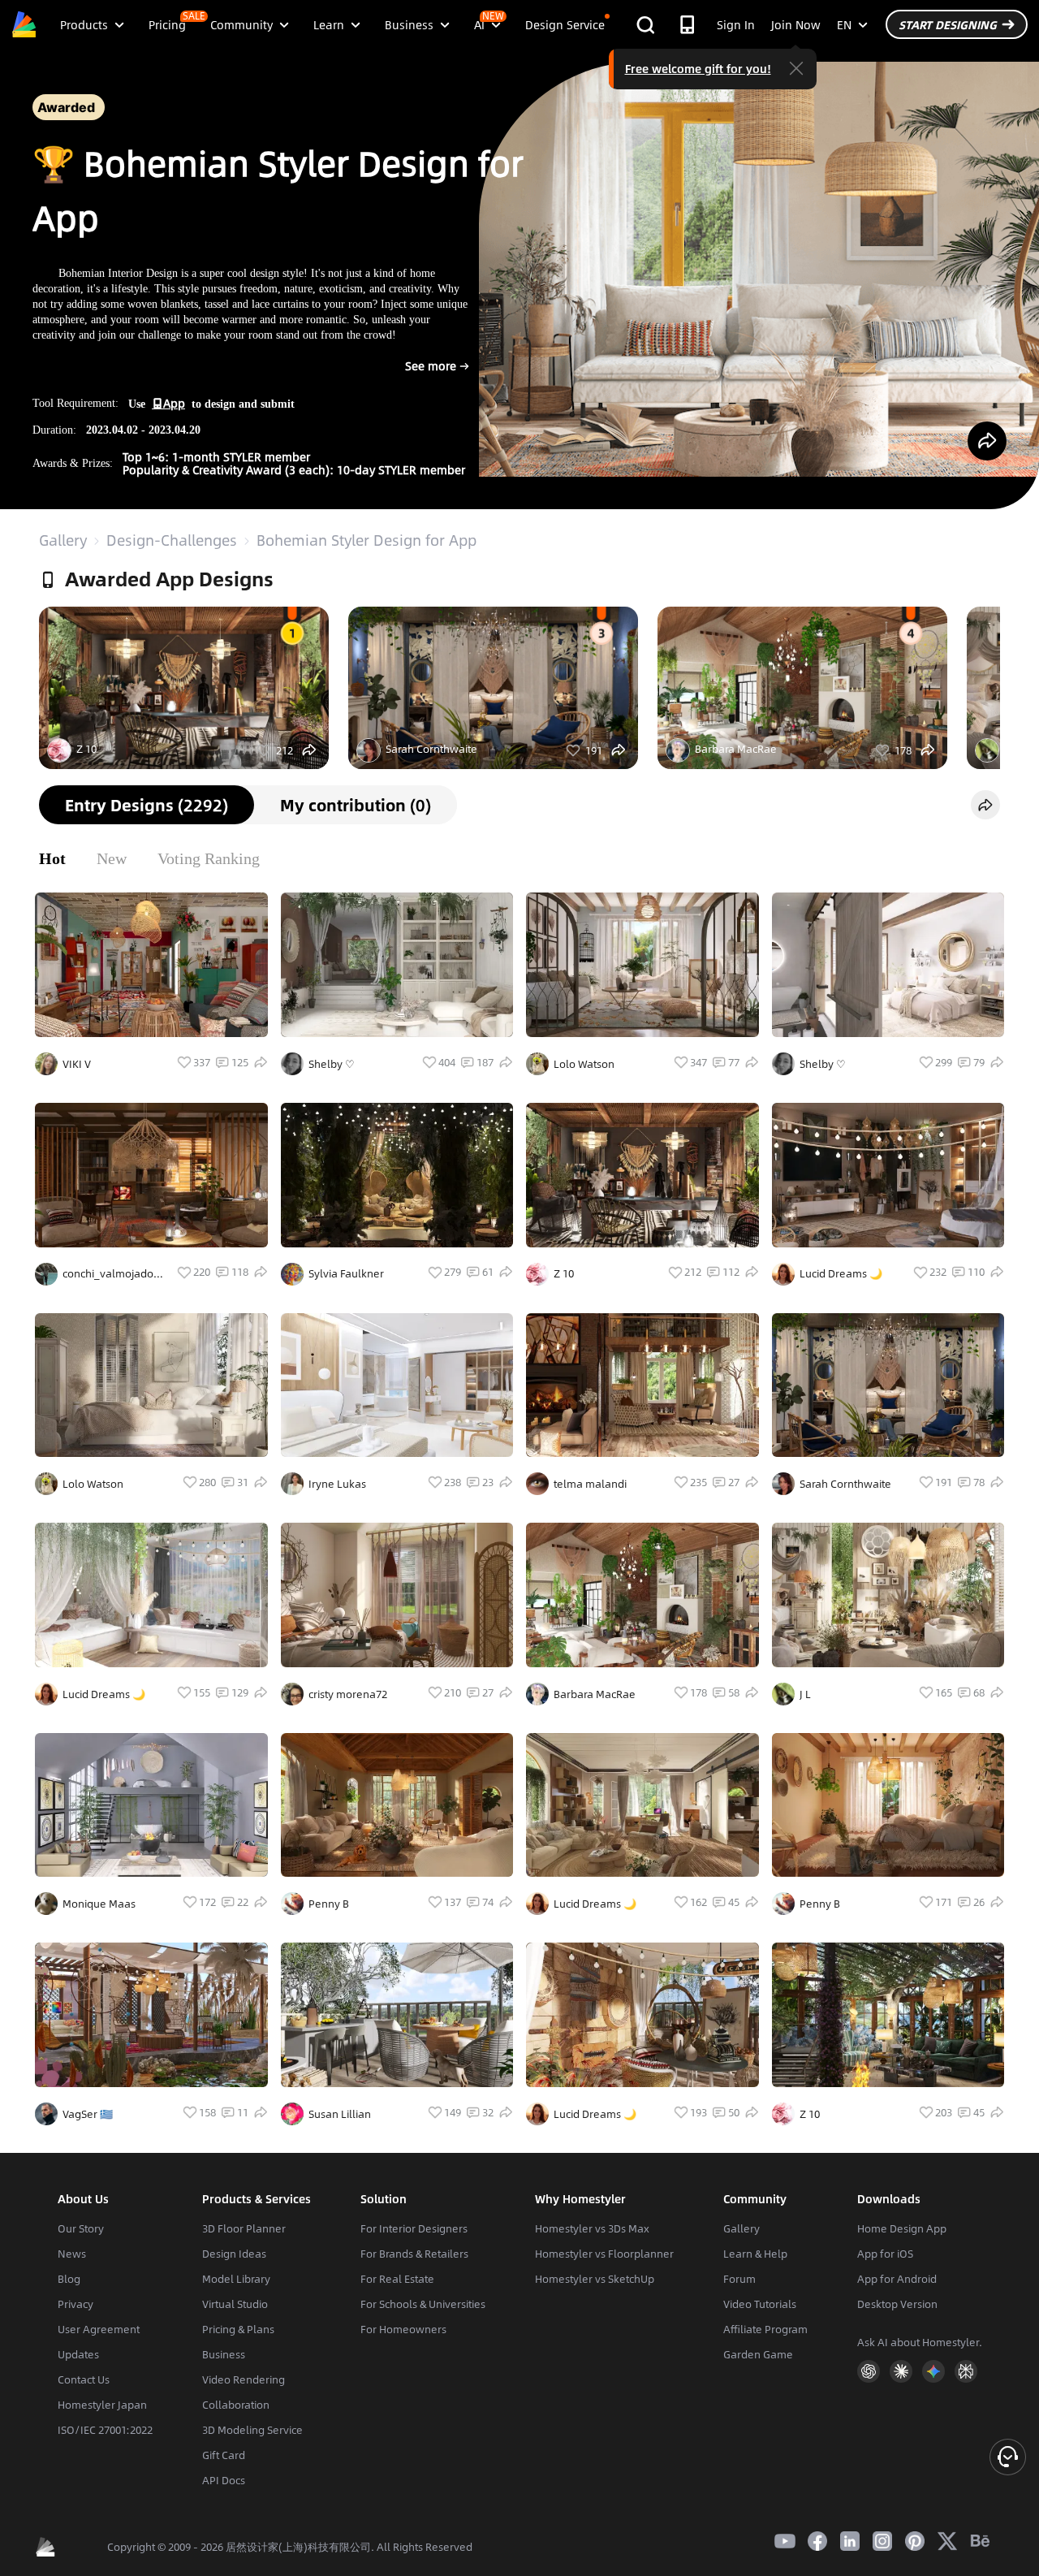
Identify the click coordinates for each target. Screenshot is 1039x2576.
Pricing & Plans (238, 2329)
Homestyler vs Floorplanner (604, 2254)
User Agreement (99, 2329)
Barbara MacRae (736, 749)
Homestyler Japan (102, 2405)
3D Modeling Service (252, 2430)
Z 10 (86, 749)
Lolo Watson (584, 1064)
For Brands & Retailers (414, 2254)
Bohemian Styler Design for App (366, 540)
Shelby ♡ (332, 1064)
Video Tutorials (760, 2304)
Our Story (81, 2228)
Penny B (329, 1904)
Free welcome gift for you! (698, 68)
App (174, 403)
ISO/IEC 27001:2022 (105, 2430)
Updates (78, 2354)
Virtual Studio (235, 2304)
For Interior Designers (414, 2228)
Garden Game (758, 2354)
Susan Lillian (340, 2114)
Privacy (75, 2304)
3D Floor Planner (244, 2228)
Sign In (736, 24)
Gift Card (224, 2455)
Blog (69, 2279)
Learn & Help (755, 2254)
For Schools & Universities (423, 2304)
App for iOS (885, 2254)
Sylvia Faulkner (346, 1273)
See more (414, 373)
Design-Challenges (172, 540)
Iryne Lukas (337, 1484)
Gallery (63, 540)
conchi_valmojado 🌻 (108, 1273)
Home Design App (902, 2228)
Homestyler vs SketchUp (595, 2279)
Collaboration (236, 2405)
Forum (739, 2279)
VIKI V (77, 1064)
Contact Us (84, 2379)
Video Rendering (244, 2379)
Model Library (236, 2279)
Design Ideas (234, 2254)
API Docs (224, 2480)
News (72, 2254)
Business (224, 2354)
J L (805, 1694)
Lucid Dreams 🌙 (841, 1273)
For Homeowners (403, 2329)
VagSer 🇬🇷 (88, 2114)
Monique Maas (99, 1904)
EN (844, 24)
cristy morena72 (348, 1694)
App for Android (897, 2279)
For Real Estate (397, 2279)
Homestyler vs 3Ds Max (592, 2228)
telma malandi (590, 1484)
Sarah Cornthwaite (431, 749)
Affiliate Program (765, 2329)
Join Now (796, 24)
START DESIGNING (948, 24)
